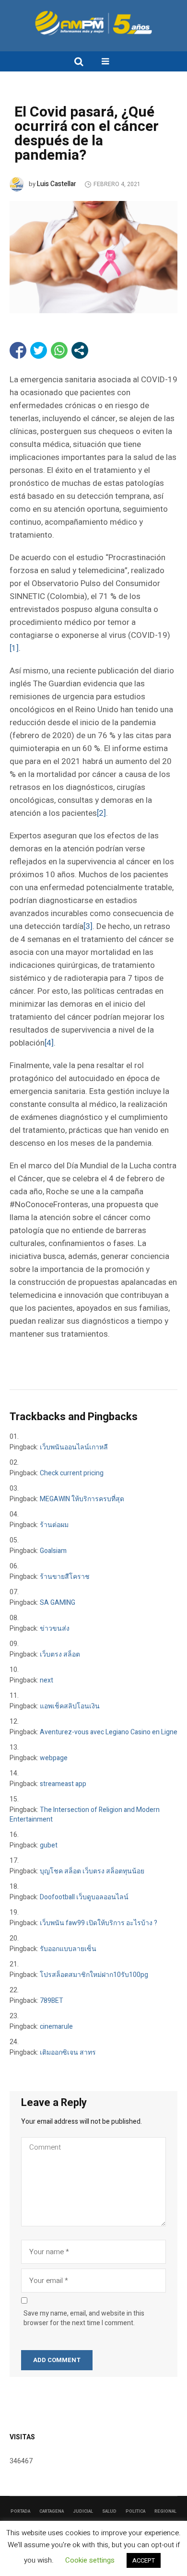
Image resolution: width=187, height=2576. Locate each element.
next (47, 1680)
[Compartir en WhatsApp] (59, 350)
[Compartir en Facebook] (18, 350)
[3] (88, 926)
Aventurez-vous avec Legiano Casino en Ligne (109, 1732)
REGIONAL (165, 2511)
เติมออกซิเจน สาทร (68, 2053)
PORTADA (20, 2511)
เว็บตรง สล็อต (60, 1654)
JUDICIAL (83, 2511)
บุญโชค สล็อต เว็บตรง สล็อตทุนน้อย (92, 1871)
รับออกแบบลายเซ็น (68, 1949)
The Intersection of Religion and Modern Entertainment (85, 1815)
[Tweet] (39, 350)
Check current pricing (72, 1473)
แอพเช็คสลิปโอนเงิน (70, 1706)
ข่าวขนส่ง (55, 1629)
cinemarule (56, 2027)
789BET (52, 2001)
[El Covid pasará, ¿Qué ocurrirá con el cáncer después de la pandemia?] (93, 257)
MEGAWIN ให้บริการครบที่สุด (82, 1499)
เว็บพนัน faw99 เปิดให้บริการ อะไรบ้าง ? (99, 1923)
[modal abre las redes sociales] (80, 350)
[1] (14, 648)
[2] (101, 813)
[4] (49, 1043)
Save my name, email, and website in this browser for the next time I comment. (84, 2318)
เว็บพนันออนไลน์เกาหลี (74, 1447)
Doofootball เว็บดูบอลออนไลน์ (84, 1897)
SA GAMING (58, 1603)
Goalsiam (53, 1551)
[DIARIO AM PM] (93, 23)
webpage (54, 1758)
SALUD (109, 2511)
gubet (49, 1845)
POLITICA (135, 2511)
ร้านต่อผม (54, 1525)
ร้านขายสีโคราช (65, 1577)
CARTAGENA (52, 2511)
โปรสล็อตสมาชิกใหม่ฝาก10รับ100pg (94, 1975)
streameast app (63, 1784)
